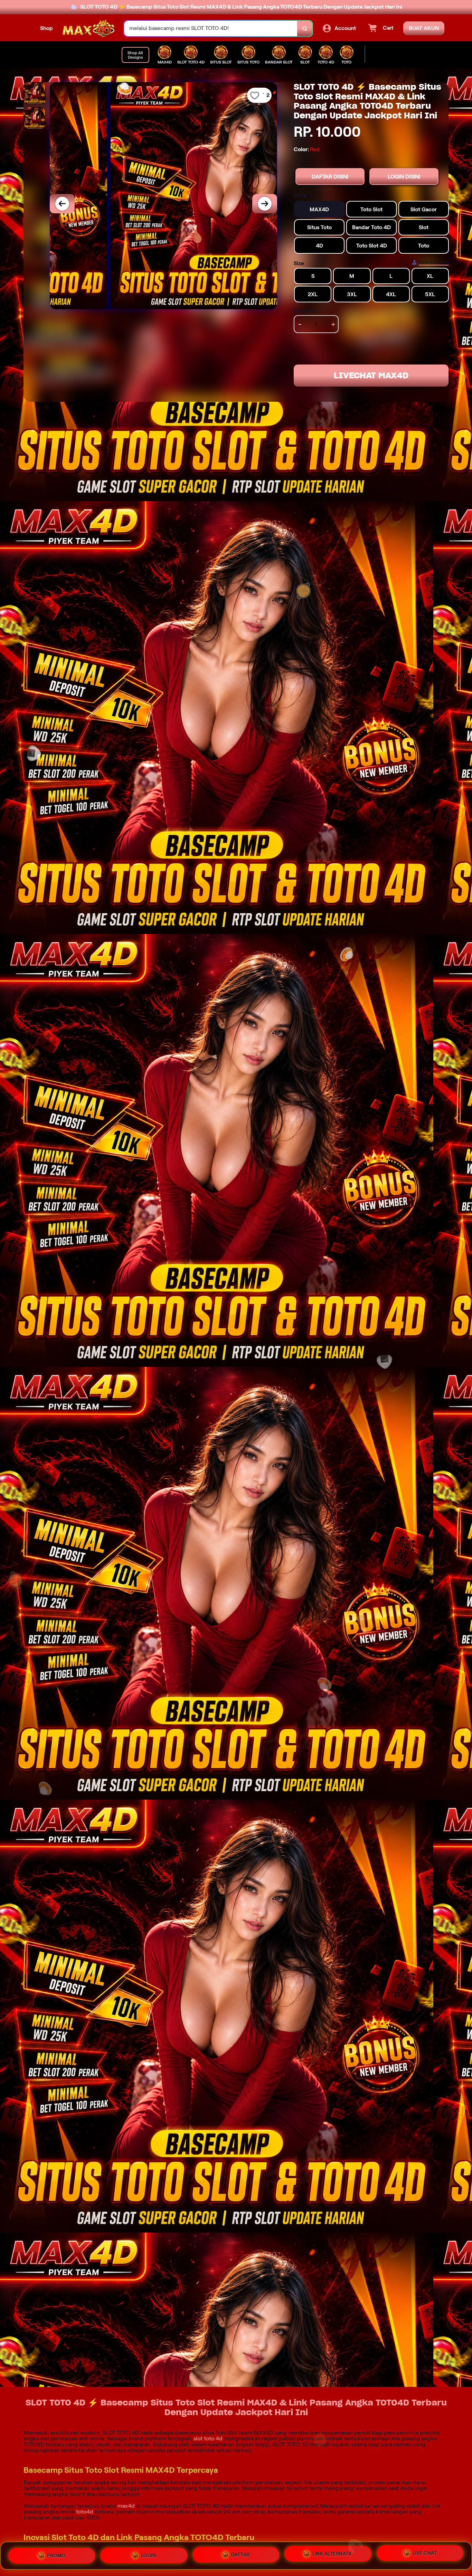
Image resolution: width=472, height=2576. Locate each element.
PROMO (56, 2555)
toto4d (85, 2512)
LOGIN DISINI (404, 177)
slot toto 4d (208, 2438)
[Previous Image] (62, 204)
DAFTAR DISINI (330, 177)
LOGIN (149, 2556)
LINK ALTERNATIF (333, 2555)
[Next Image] (265, 204)
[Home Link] (88, 28)
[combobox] (211, 28)
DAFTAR (240, 2556)
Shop (46, 28)
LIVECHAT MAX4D (371, 376)
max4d (126, 2506)
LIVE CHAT (425, 2555)
